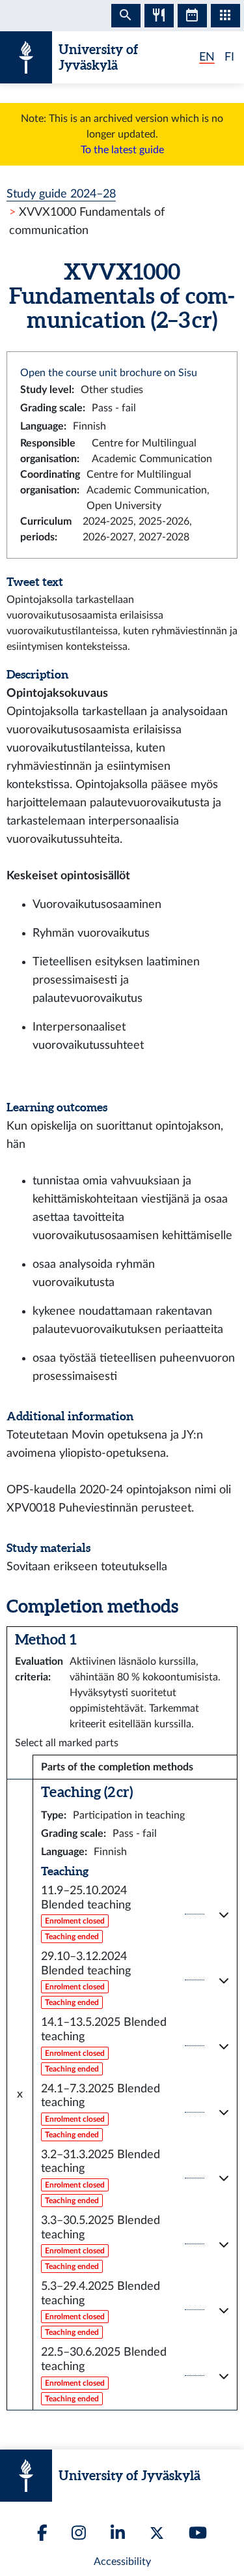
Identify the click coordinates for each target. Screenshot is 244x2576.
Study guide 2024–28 (61, 194)
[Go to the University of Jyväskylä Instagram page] (79, 2533)
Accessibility (122, 2562)
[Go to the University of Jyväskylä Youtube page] (198, 2533)
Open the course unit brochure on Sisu (109, 373)
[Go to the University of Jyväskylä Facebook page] (42, 2533)
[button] (135, 1914)
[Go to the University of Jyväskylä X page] (157, 2533)
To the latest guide (122, 150)
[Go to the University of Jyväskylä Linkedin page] (118, 2533)
